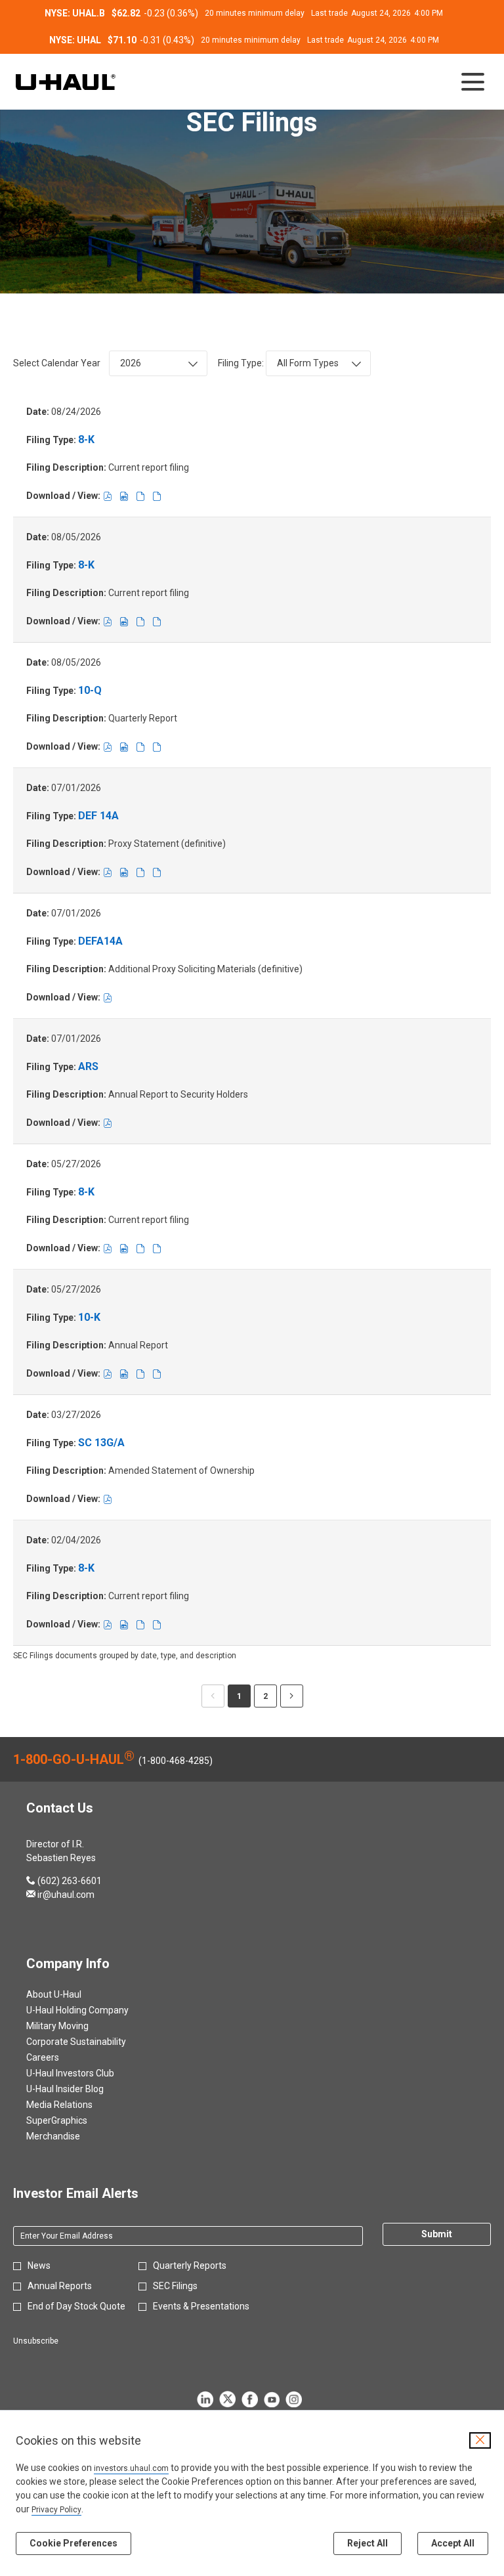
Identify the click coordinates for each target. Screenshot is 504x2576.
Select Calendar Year (57, 363)
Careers (58, 2057)
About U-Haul (70, 1994)
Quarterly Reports (190, 2265)
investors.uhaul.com (131, 2468)
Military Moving (73, 2026)
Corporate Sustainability (92, 2042)
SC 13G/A (101, 1443)
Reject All (367, 2543)
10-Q (90, 690)
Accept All (453, 2543)
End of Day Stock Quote (76, 2306)
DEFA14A (100, 941)
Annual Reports (60, 2286)
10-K (89, 1317)
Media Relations (75, 2105)
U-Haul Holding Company (93, 2010)
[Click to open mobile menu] (473, 82)
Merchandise (69, 2136)
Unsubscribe (36, 2341)
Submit (437, 2234)
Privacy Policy (56, 2510)
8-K (86, 440)
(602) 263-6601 (64, 1881)
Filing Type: (241, 363)
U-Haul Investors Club (86, 2073)
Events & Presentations (201, 2306)
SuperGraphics (73, 2120)
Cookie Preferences (73, 2543)
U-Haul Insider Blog (81, 2089)
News (39, 2265)
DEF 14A (98, 816)
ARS (88, 1066)
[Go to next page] (292, 1696)
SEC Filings (175, 2286)
